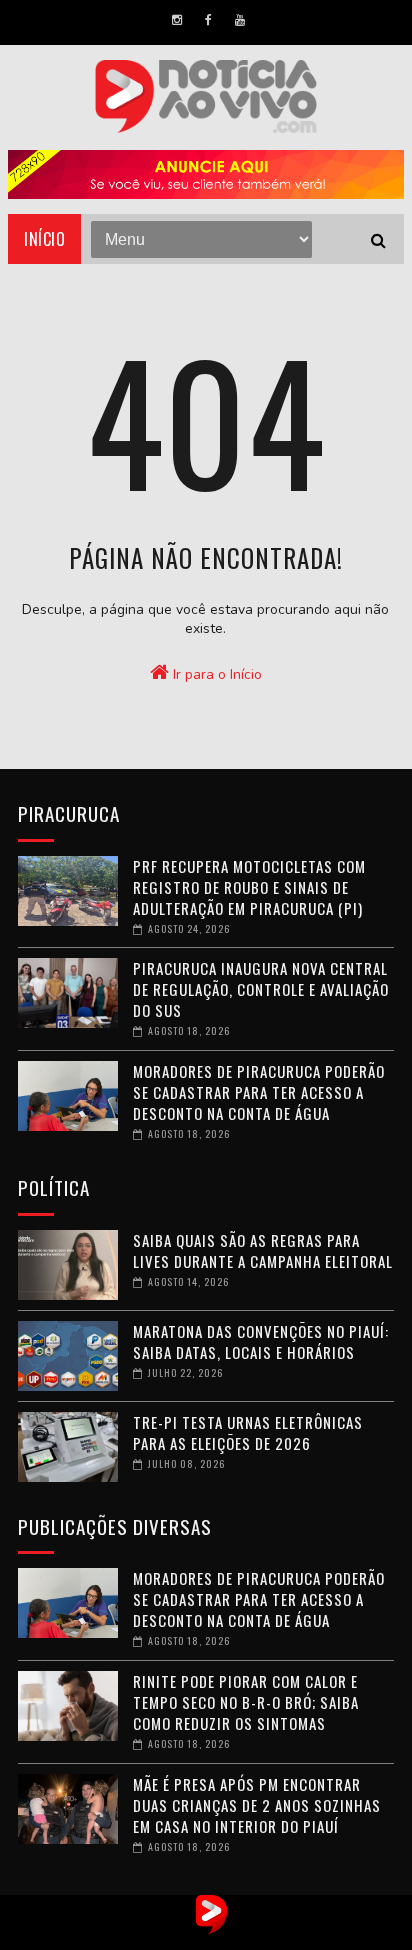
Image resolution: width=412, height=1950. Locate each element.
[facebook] (208, 20)
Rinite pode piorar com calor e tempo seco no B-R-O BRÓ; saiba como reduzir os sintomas (246, 1702)
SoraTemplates (185, 1935)
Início (44, 239)
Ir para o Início (215, 674)
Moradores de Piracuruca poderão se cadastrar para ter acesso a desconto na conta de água (259, 1092)
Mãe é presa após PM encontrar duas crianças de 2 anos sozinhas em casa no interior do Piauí (257, 1805)
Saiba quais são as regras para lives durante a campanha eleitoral (263, 1250)
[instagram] (177, 20)
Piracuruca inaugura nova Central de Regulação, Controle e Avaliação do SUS (261, 989)
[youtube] (240, 20)
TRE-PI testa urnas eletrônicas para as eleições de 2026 (248, 1432)
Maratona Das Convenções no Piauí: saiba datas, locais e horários (261, 1341)
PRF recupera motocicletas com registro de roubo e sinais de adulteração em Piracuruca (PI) (249, 887)
